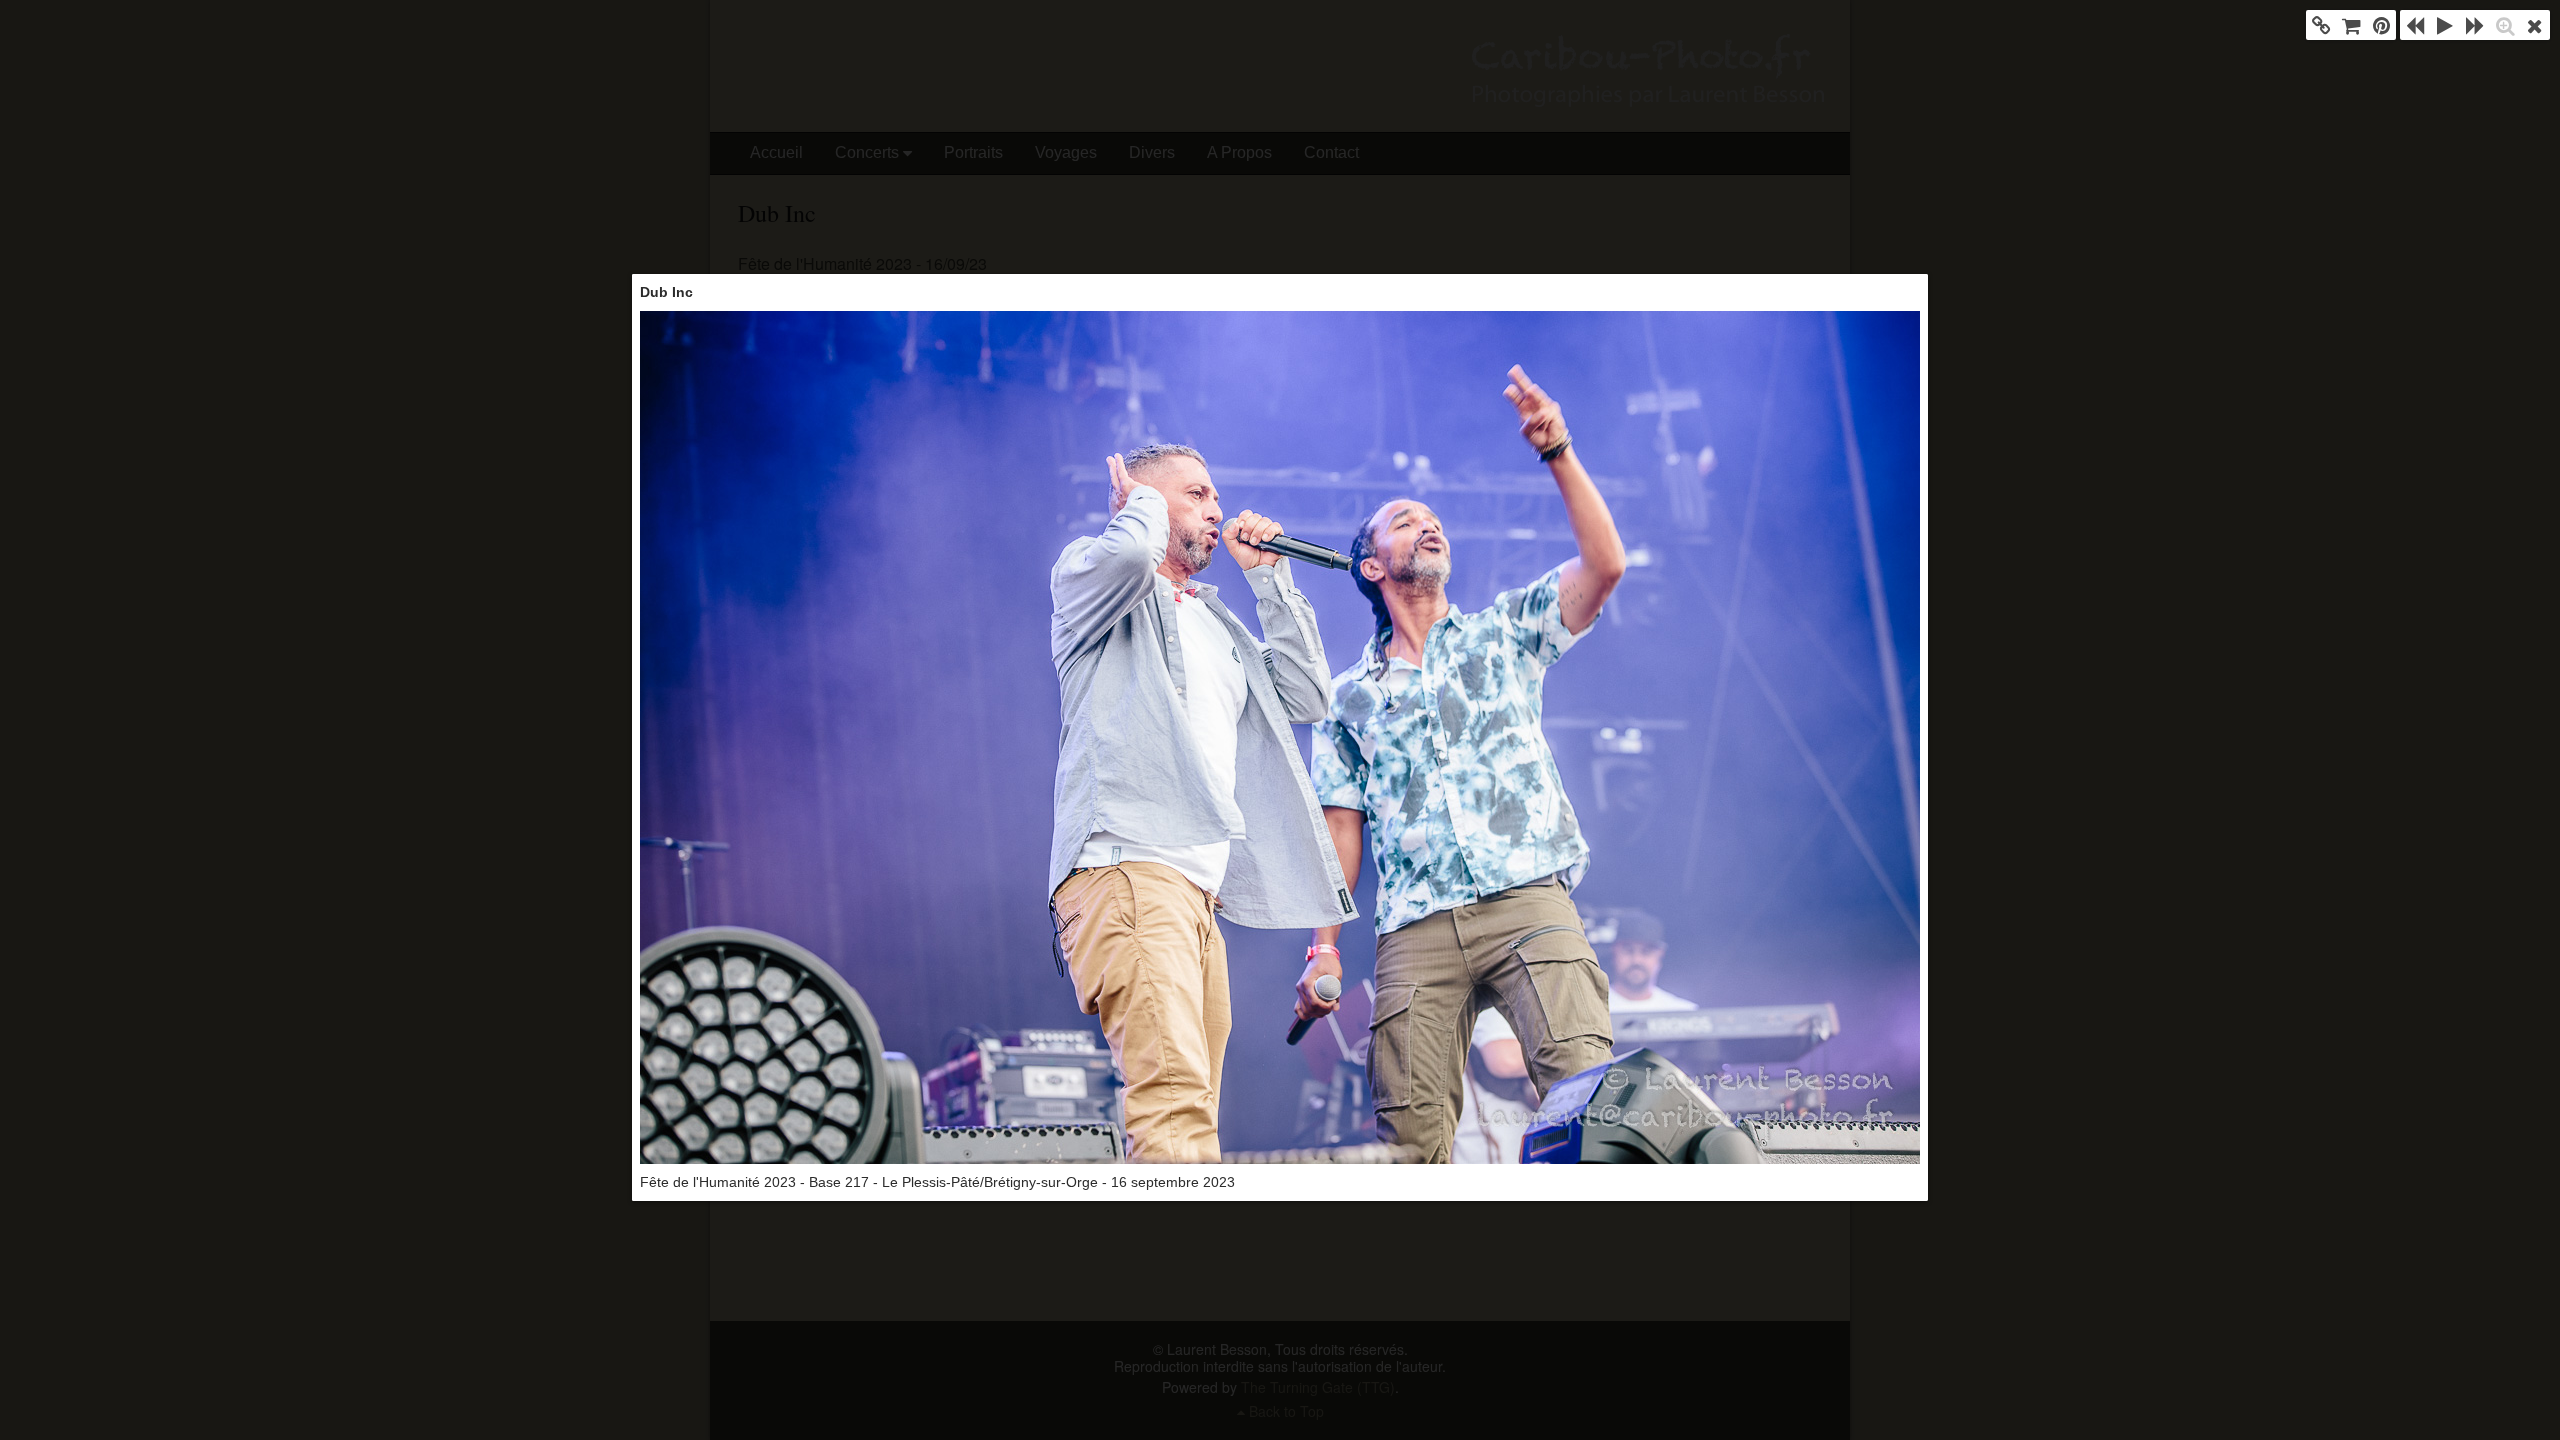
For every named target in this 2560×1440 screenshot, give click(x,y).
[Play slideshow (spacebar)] (2445, 25)
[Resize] (2505, 25)
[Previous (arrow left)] (2415, 25)
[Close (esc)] (2535, 25)
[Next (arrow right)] (2475, 25)
